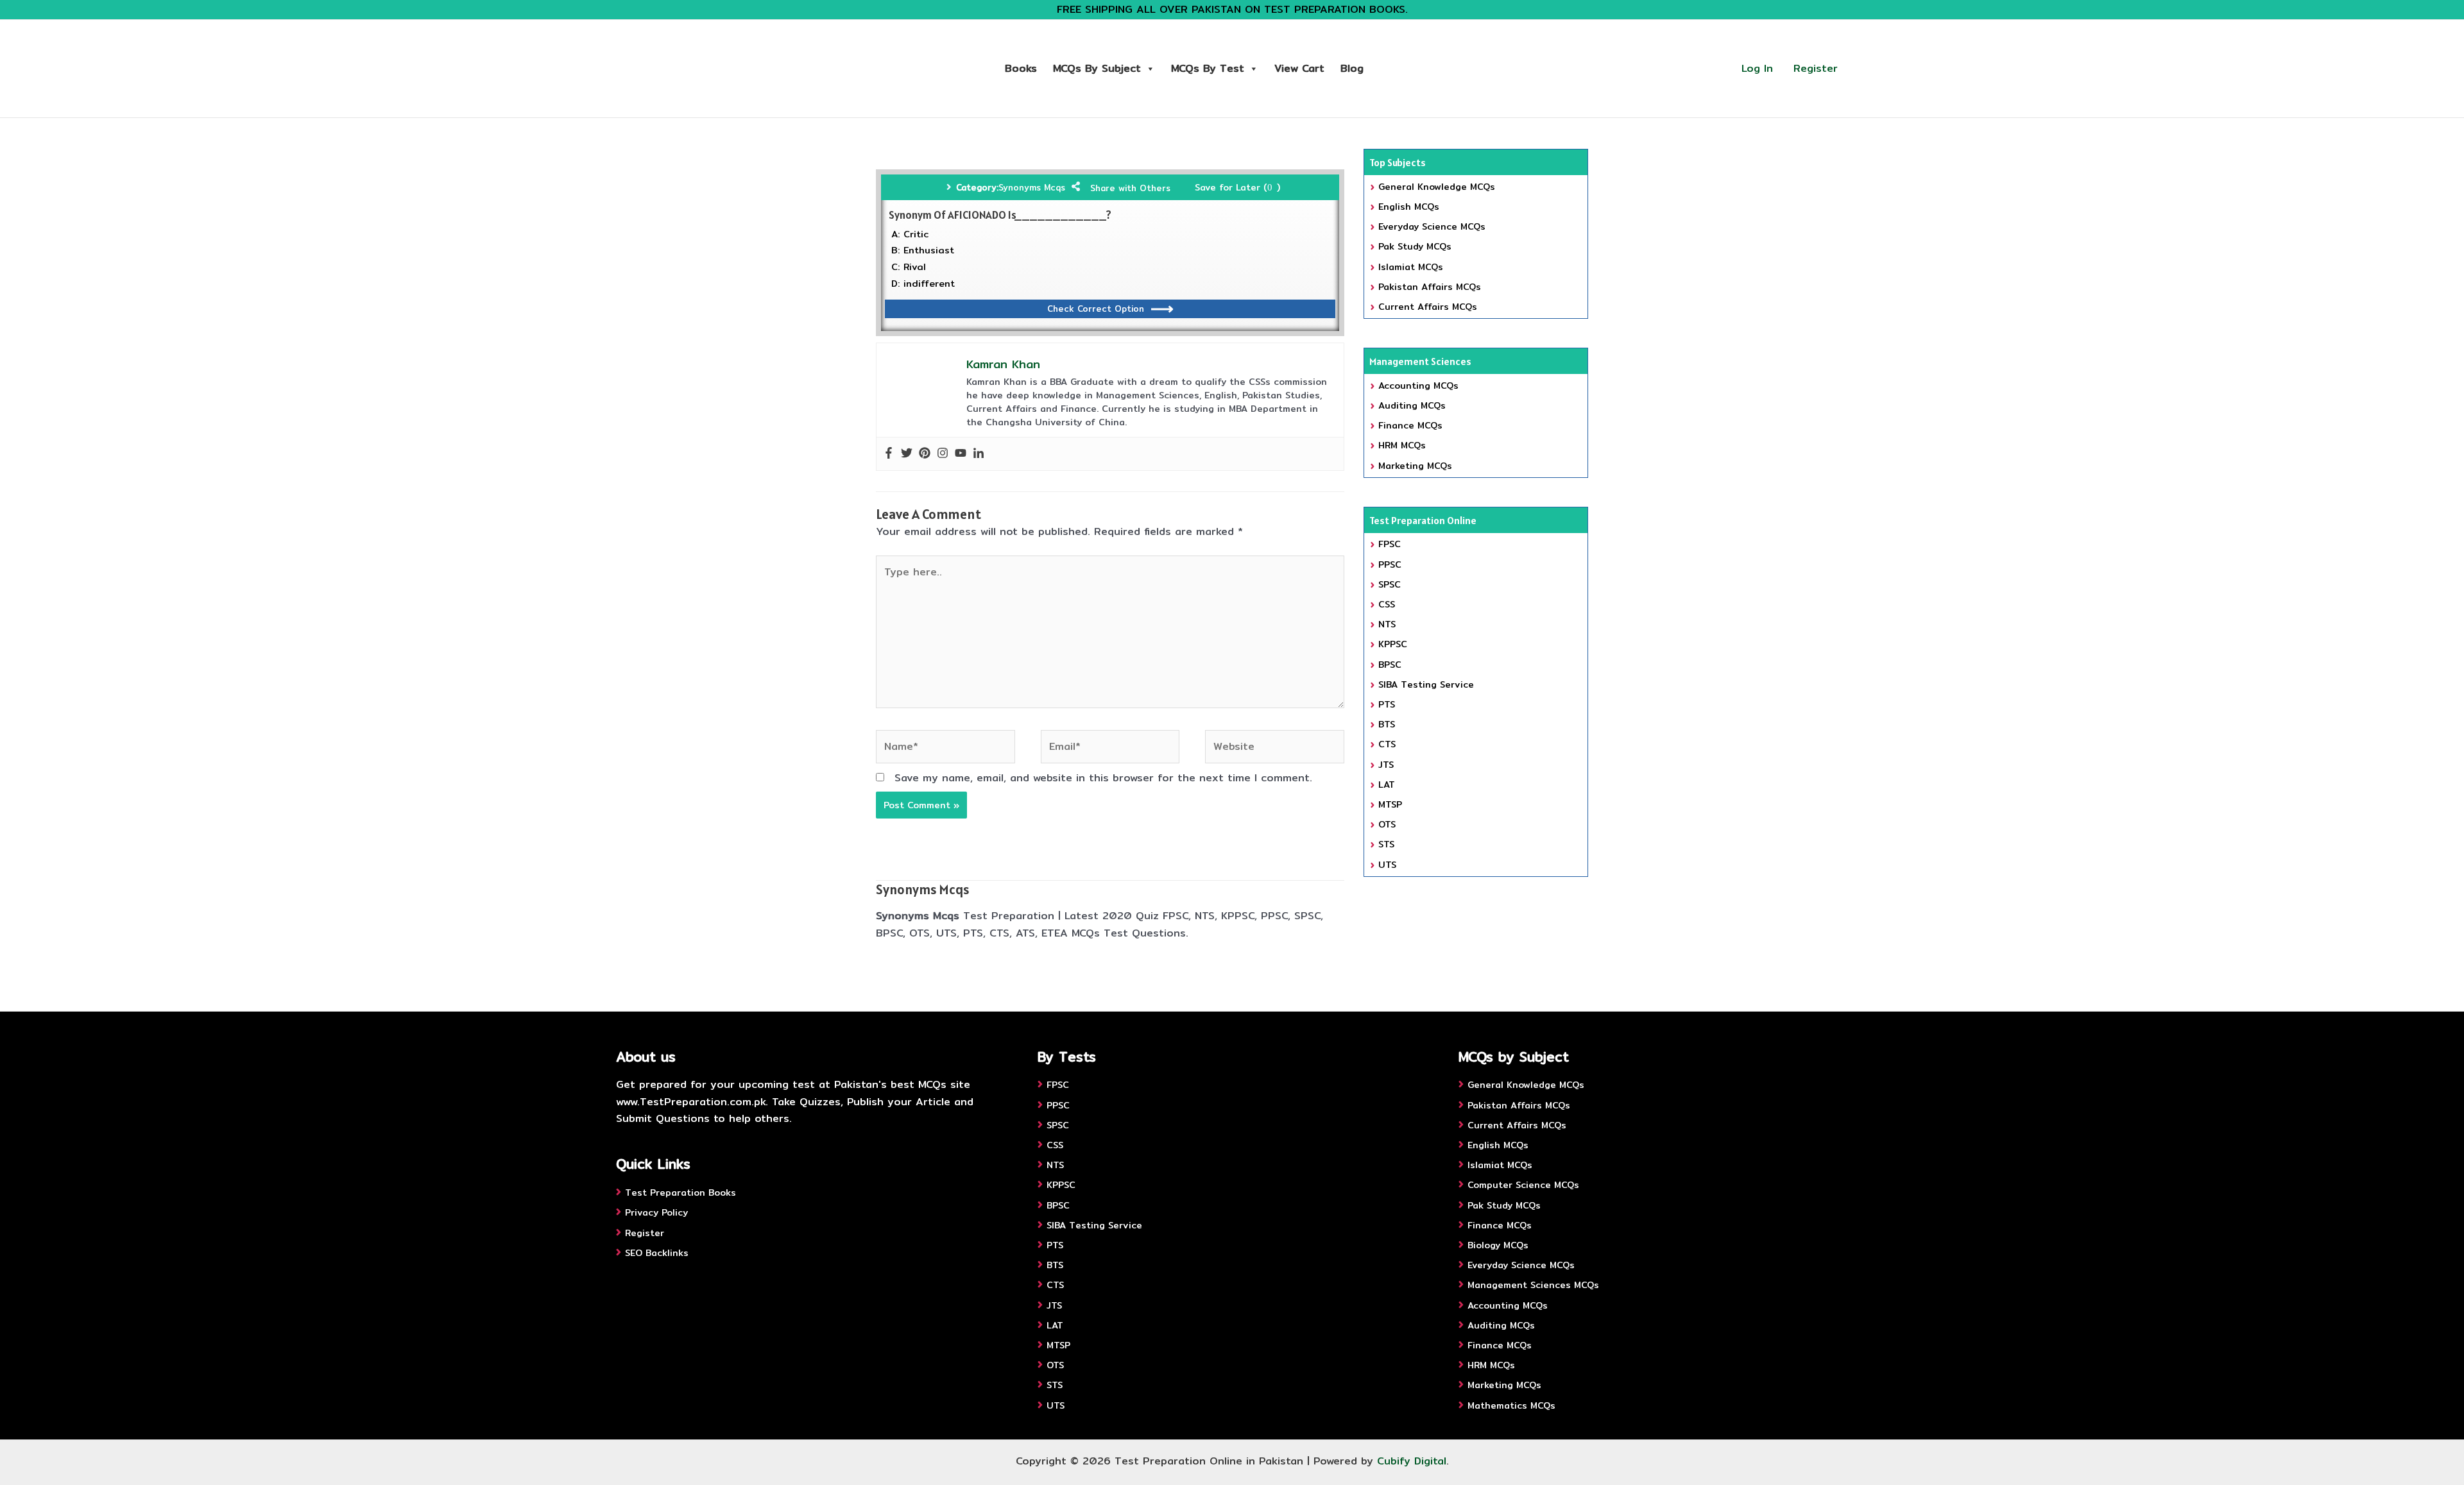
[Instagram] (943, 454)
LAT (1387, 785)
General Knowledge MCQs (1437, 187)
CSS (1387, 604)
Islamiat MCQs (1411, 267)
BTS (1387, 724)
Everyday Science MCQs (1432, 226)
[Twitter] (907, 454)
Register (1816, 68)
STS (1386, 844)
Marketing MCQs (1415, 466)
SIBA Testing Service (1426, 684)
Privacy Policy (656, 1212)
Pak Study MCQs (1415, 246)
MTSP (1390, 804)
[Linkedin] (979, 454)
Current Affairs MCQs (1428, 307)
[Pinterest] (925, 454)
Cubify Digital (1412, 1461)
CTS (1387, 744)
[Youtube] (961, 454)
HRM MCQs (1402, 445)
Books (1021, 68)
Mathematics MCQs (1511, 1405)
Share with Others (1130, 188)
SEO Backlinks (657, 1253)
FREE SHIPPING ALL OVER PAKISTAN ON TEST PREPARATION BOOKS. (1232, 9)
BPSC (1390, 665)
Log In (1757, 68)
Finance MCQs (1410, 425)
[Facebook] (889, 454)
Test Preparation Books (680, 1192)
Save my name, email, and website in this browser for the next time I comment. (1103, 778)
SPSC (1390, 584)
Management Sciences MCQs (1533, 1285)
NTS (1387, 624)
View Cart (1299, 68)
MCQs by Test (1208, 68)
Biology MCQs (1498, 1245)
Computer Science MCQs (1523, 1185)
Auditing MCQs (1412, 405)
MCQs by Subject (1097, 68)
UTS (1387, 865)
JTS (1386, 765)
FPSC (1390, 544)
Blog (1352, 68)
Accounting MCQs (1418, 386)
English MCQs (1409, 207)
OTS (1387, 824)
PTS (1387, 704)
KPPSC (1393, 644)
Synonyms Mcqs (1032, 187)
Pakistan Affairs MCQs (1430, 287)
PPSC (1390, 564)
